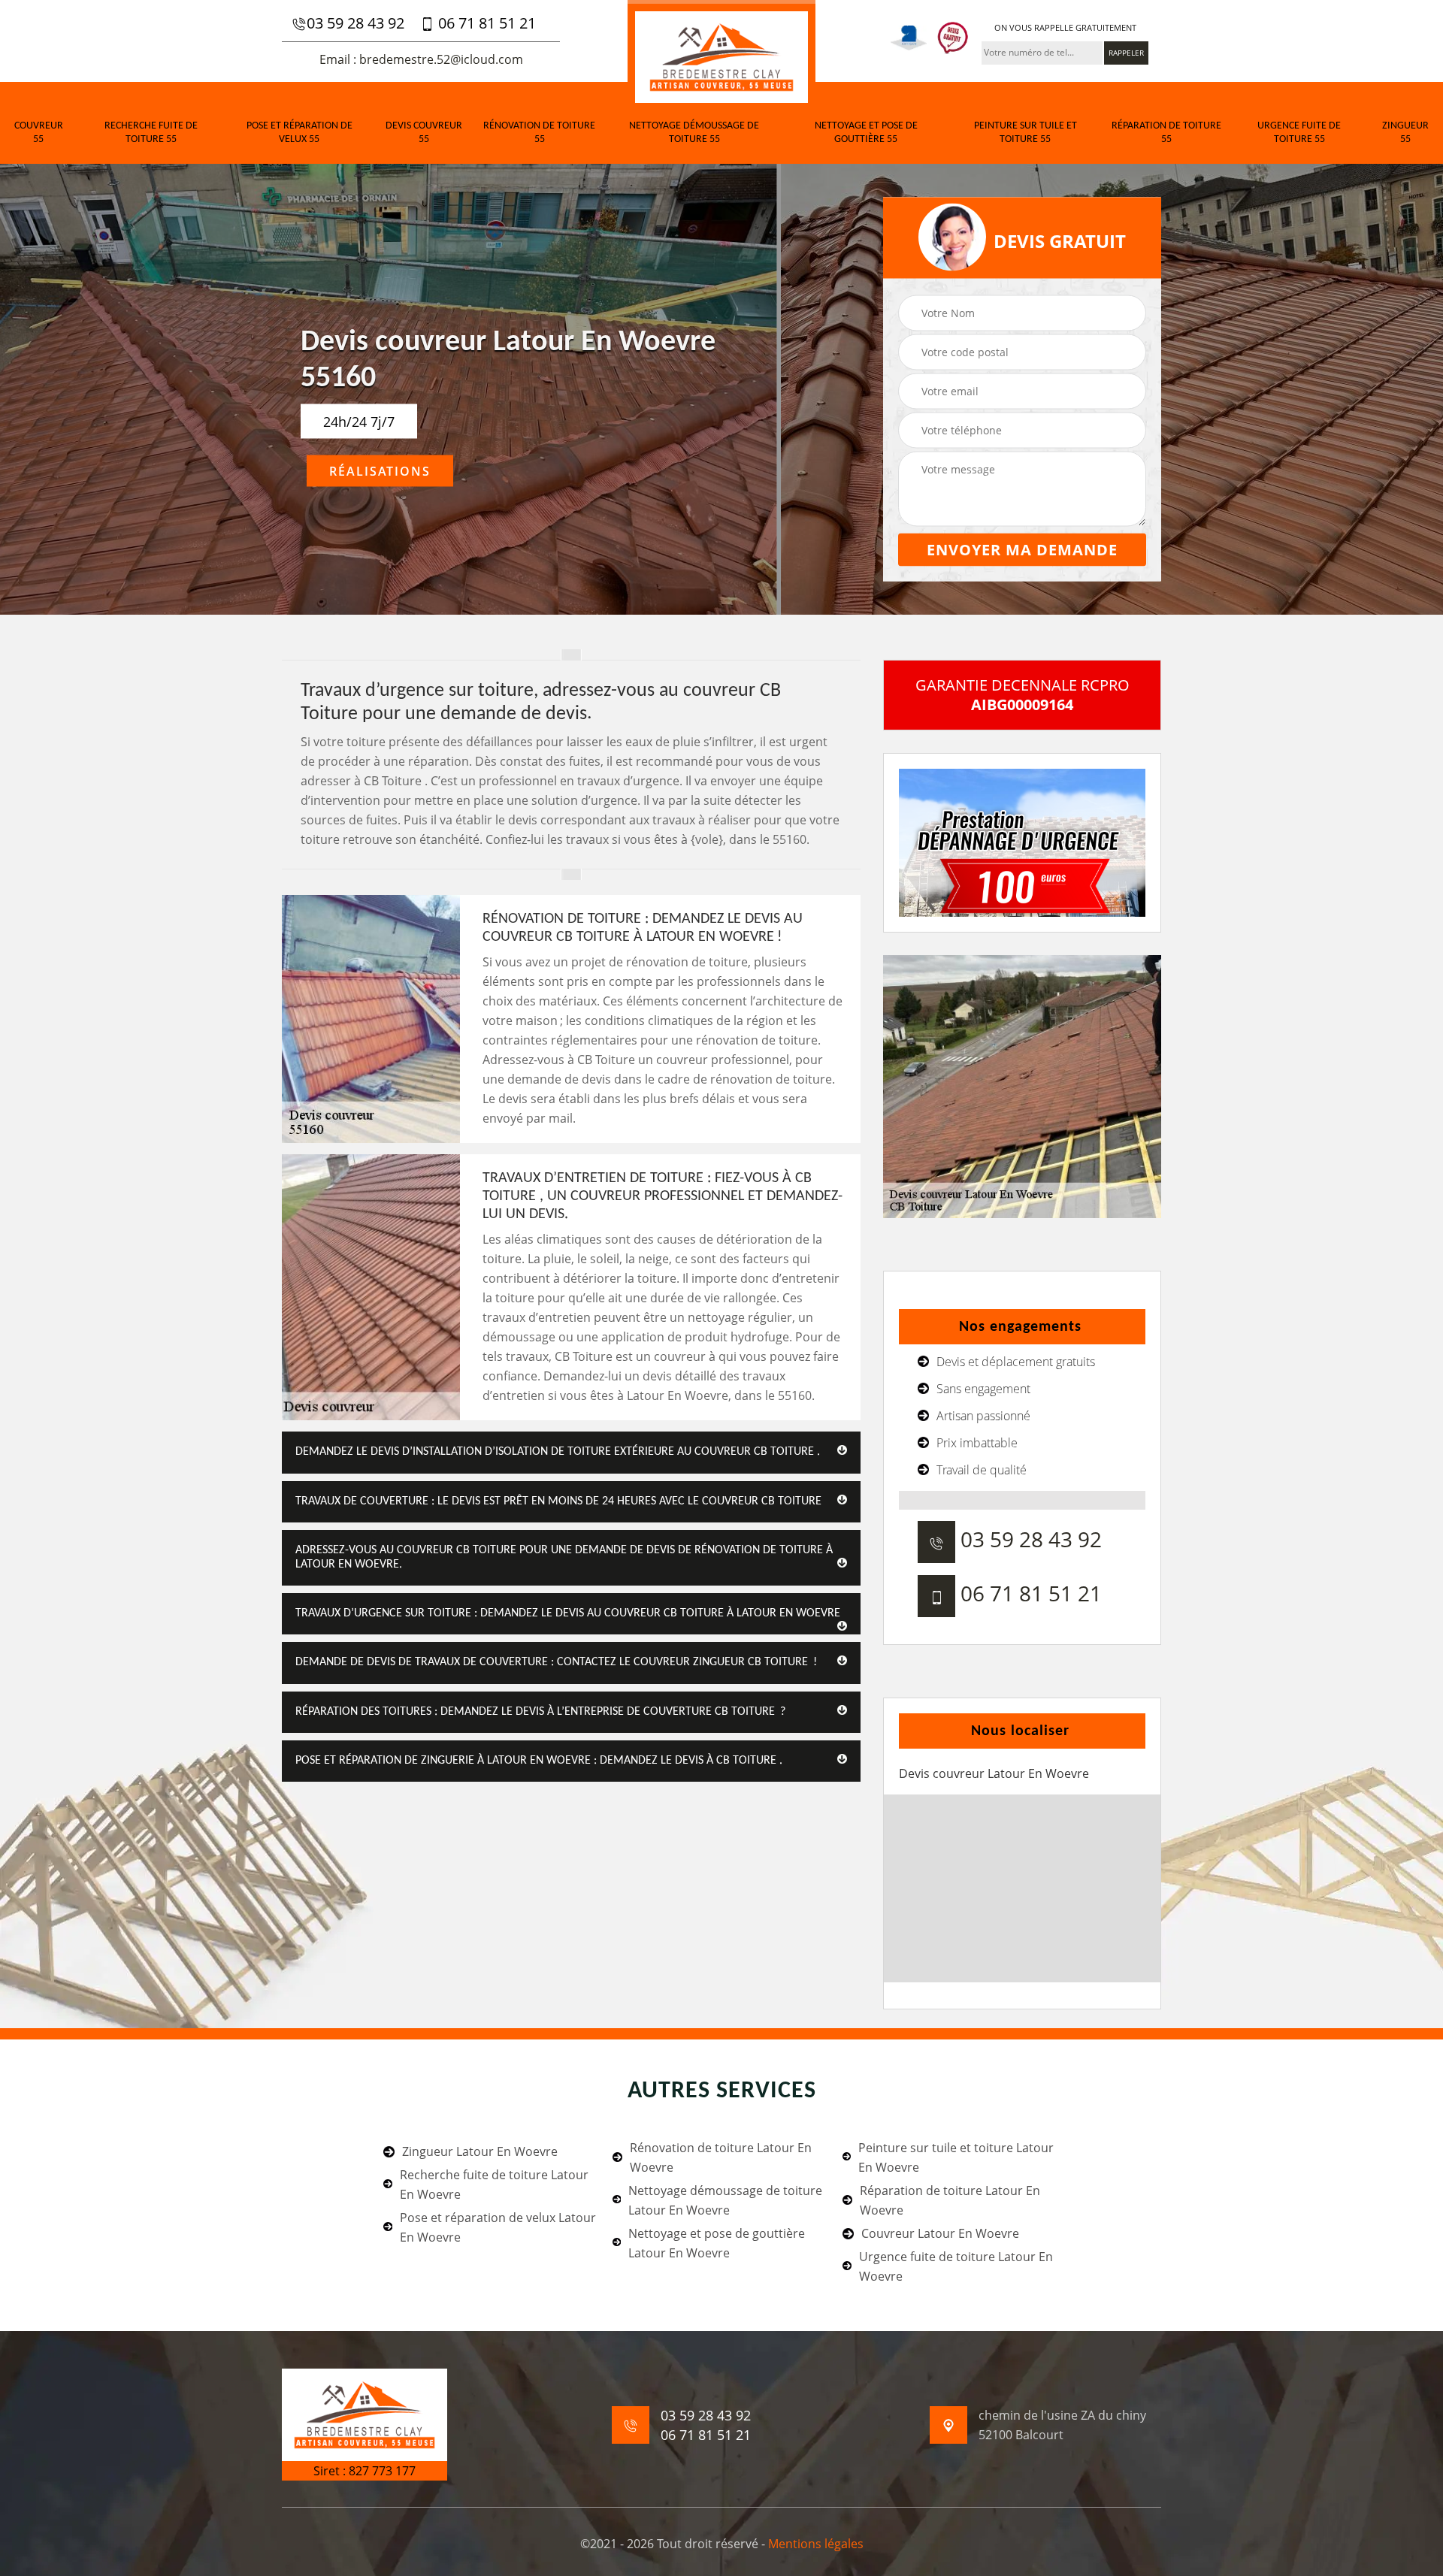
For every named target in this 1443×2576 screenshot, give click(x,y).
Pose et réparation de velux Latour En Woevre (498, 2227)
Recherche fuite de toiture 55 (151, 133)
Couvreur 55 (39, 133)
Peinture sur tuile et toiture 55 (1026, 133)
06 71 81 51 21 (485, 23)
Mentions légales (816, 2544)
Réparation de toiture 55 (1166, 133)
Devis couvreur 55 (424, 133)
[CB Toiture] (721, 55)
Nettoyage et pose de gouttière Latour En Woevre (717, 2243)
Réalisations (380, 471)
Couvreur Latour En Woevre (940, 2233)
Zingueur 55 (1405, 133)
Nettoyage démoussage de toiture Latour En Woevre (725, 2200)
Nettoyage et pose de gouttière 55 (866, 133)
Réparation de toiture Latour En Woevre (950, 2200)
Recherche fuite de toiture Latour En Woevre (494, 2184)
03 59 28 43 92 (355, 23)
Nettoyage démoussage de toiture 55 (694, 133)
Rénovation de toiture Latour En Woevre (721, 2157)
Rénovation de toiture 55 (539, 133)
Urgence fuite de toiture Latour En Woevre (956, 2266)
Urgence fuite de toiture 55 (1299, 133)
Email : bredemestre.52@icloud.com (421, 59)
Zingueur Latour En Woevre (480, 2151)
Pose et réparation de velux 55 (299, 133)
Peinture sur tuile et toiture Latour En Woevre (956, 2157)
